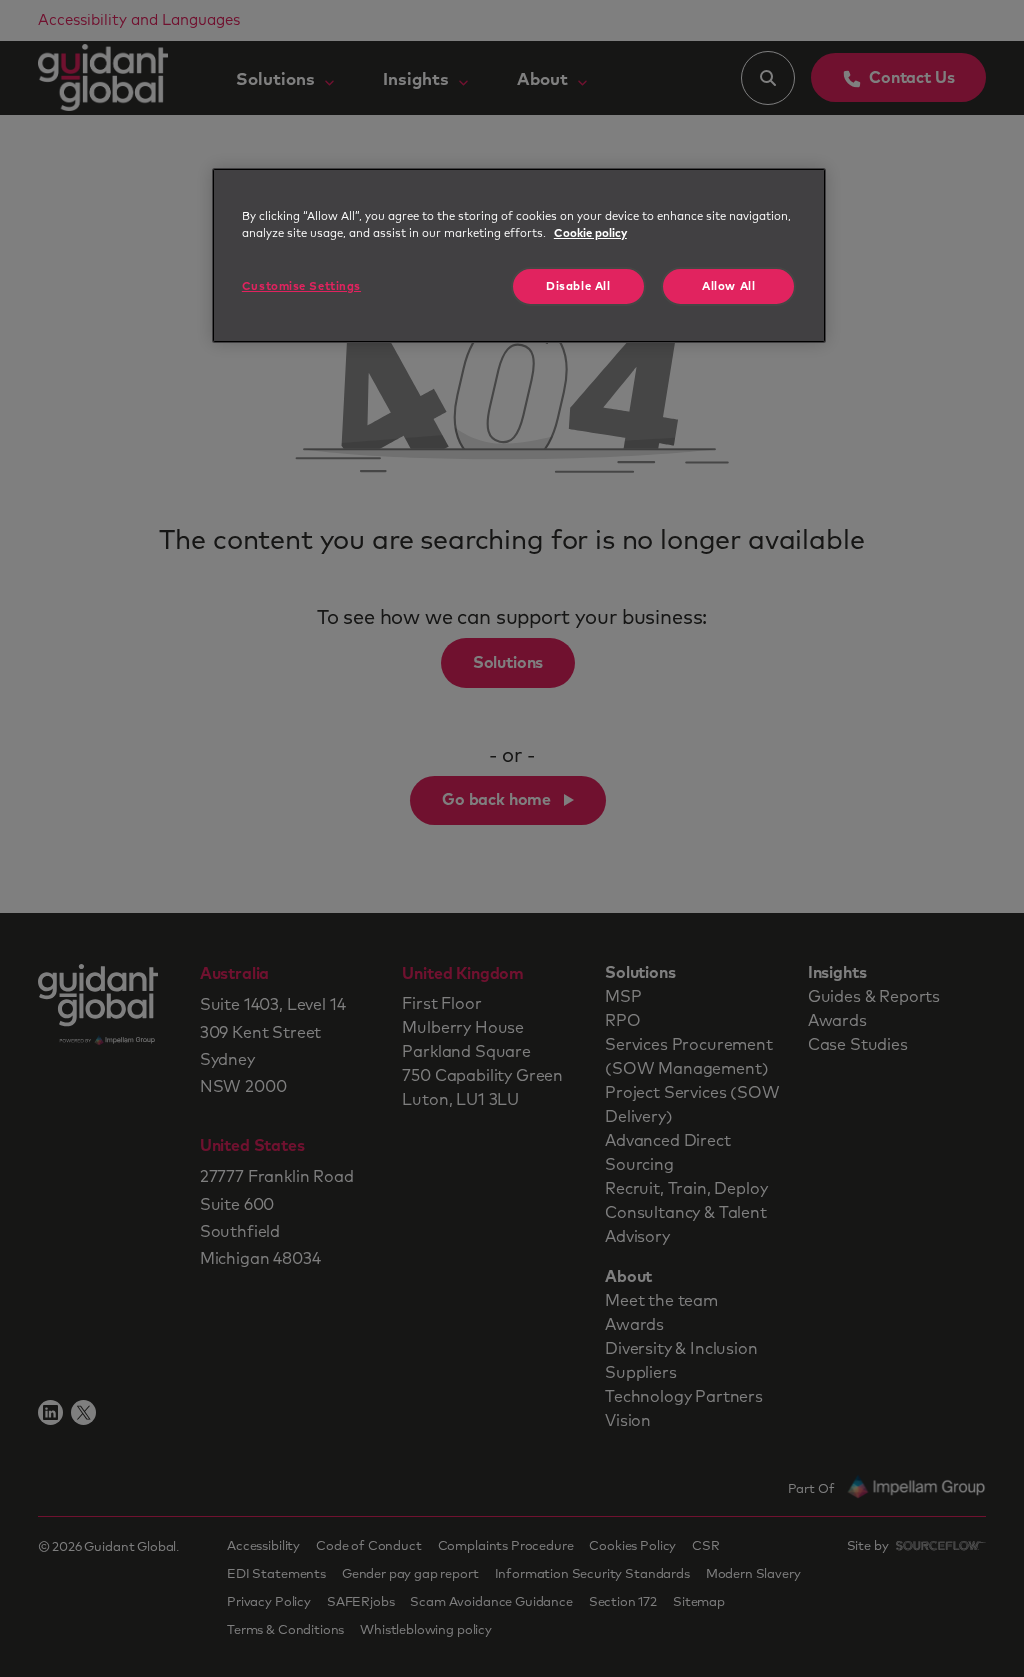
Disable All (578, 286)
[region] (519, 255)
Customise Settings (301, 286)
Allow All (728, 286)
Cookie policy (590, 233)
